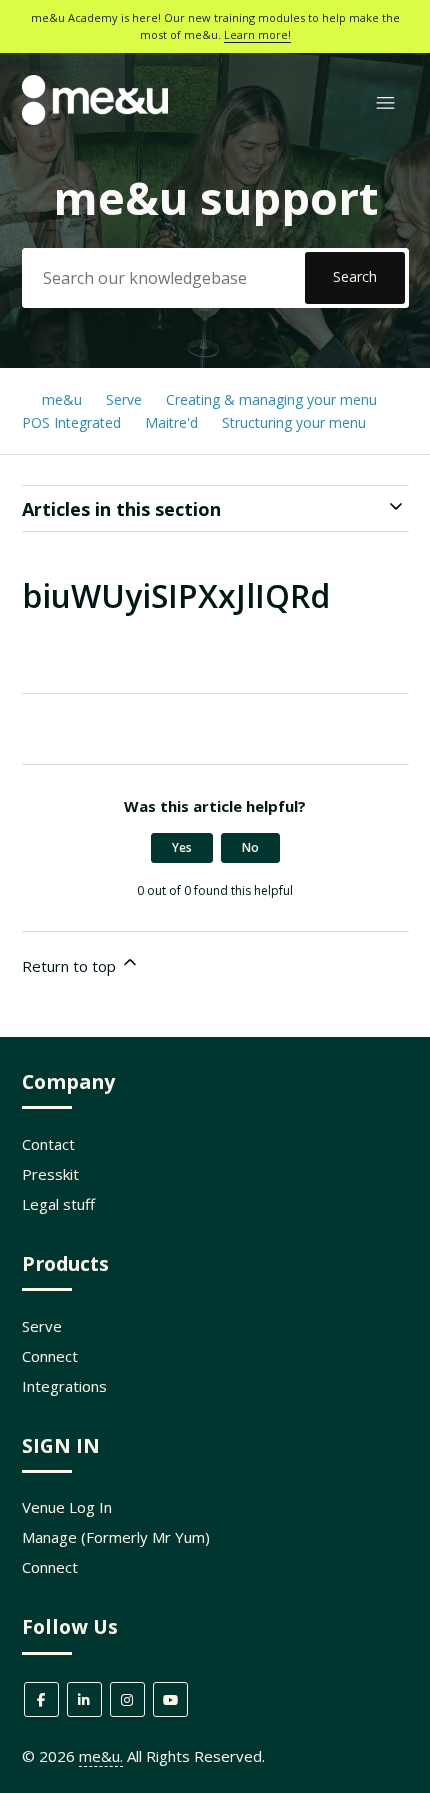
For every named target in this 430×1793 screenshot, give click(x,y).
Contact (48, 1144)
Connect (50, 1356)
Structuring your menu (294, 422)
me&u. (101, 1756)
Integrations (64, 1386)
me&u (62, 399)
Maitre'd (171, 422)
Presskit (50, 1174)
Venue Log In (67, 1507)
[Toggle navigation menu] (385, 103)
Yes (182, 847)
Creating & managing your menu (273, 399)
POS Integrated (73, 422)
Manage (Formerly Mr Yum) (116, 1537)
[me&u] (95, 119)
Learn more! (257, 34)
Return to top (71, 966)
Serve (124, 399)
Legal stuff (58, 1204)
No (250, 847)
